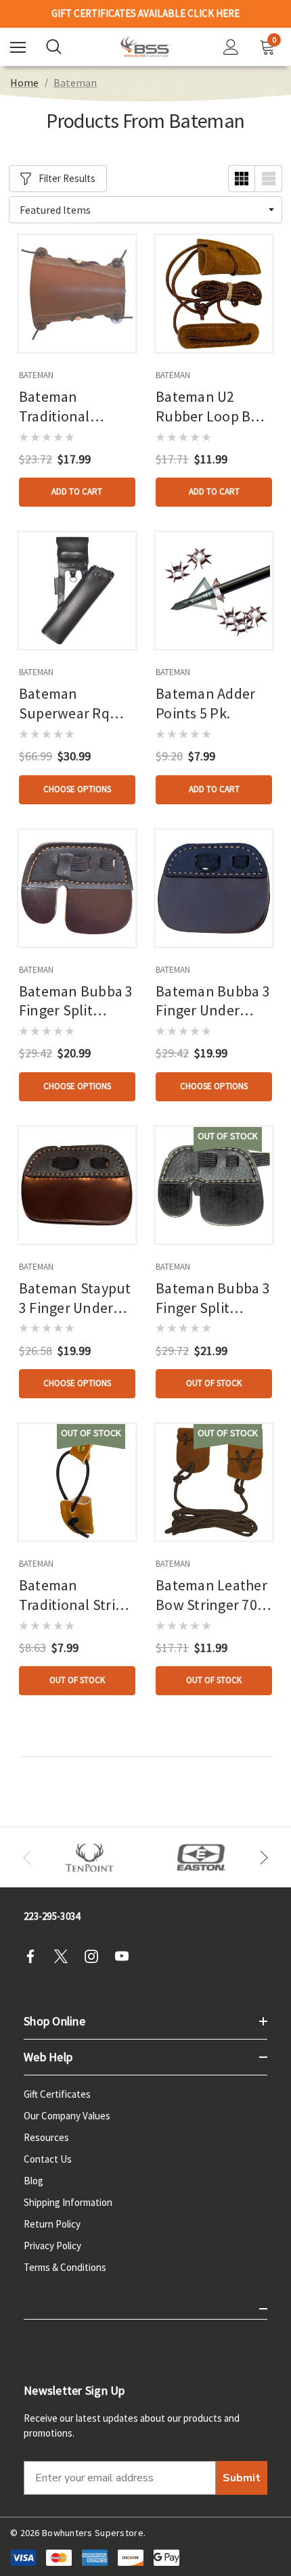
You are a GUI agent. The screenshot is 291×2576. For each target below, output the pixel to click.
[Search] (54, 47)
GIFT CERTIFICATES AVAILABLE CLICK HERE (145, 11)
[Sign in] (231, 47)
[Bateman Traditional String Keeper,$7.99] (77, 1482)
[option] (90, 1858)
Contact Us (48, 2159)
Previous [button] (27, 1858)
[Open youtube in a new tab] (126, 1956)
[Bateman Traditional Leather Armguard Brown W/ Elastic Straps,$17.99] (77, 294)
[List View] (269, 179)
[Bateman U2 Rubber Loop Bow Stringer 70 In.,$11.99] (214, 294)
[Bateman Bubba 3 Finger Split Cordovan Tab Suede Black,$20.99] (77, 888)
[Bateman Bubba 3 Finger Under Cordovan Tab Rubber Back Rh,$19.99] (214, 888)
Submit (242, 2478)
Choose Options (77, 789)
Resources (46, 2137)
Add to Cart (77, 491)
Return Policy (52, 2224)
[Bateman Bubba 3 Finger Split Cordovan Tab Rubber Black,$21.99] (214, 1185)
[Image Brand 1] (90, 1858)
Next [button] (264, 1858)
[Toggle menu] (18, 47)
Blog (33, 2181)
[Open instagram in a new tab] (95, 1956)
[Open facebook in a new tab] (35, 1956)
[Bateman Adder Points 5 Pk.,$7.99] (214, 591)
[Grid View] (242, 179)
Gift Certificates (57, 2094)
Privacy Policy (52, 2246)
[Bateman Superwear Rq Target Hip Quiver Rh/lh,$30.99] (77, 591)
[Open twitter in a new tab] (65, 1956)
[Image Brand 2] (201, 1858)
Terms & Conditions (65, 2267)
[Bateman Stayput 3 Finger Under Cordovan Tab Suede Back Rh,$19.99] (77, 1185)
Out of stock (214, 1383)
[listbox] (145, 210)
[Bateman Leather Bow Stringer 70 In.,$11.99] (214, 1482)
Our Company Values (67, 2116)
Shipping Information (68, 2202)
